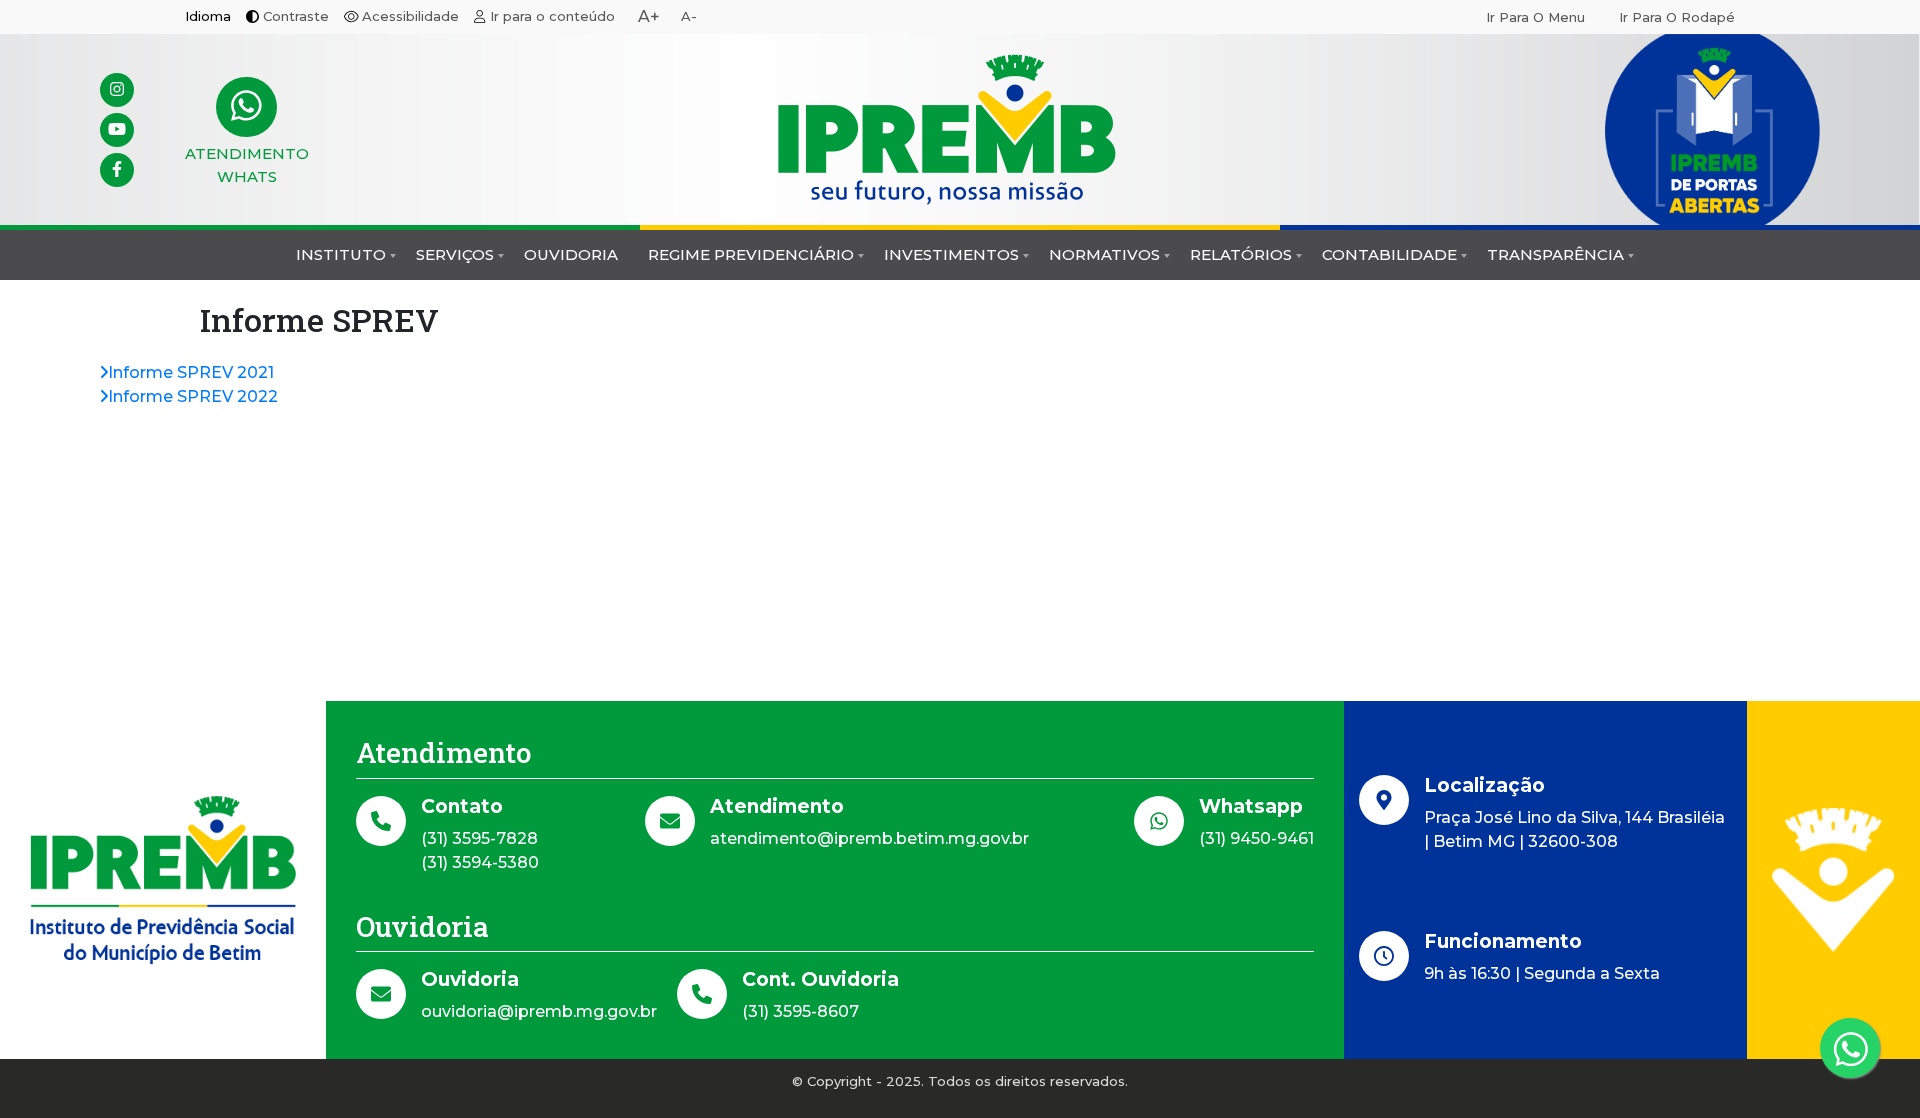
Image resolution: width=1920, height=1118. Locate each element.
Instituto (341, 254)
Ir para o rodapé (1677, 17)
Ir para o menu (1535, 17)
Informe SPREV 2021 (191, 372)
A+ (649, 16)
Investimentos (951, 254)
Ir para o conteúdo (552, 16)
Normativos (1104, 254)
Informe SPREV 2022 (193, 396)
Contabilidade (1389, 254)
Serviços (455, 254)
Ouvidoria (571, 254)
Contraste (296, 16)
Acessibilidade (410, 16)
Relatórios (1241, 254)
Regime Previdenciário (751, 254)
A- (689, 16)
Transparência (1555, 254)
